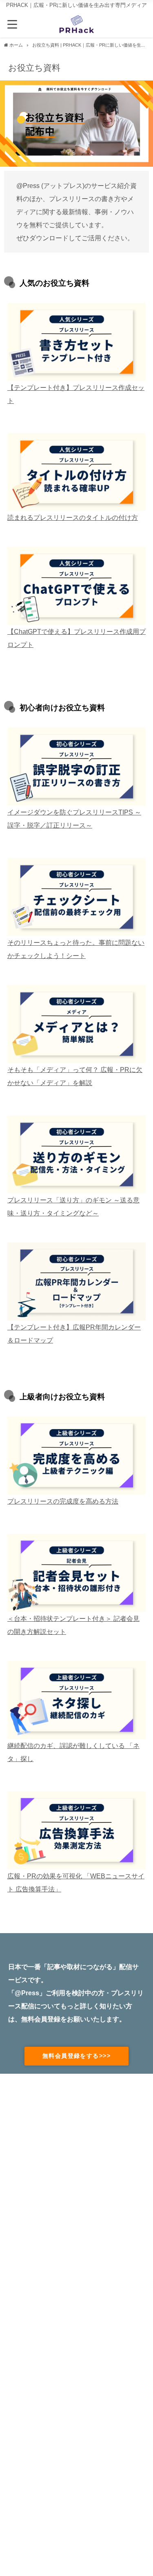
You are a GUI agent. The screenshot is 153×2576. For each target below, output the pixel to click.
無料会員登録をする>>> (76, 2056)
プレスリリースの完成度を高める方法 (63, 1501)
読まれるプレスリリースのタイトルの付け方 (73, 517)
